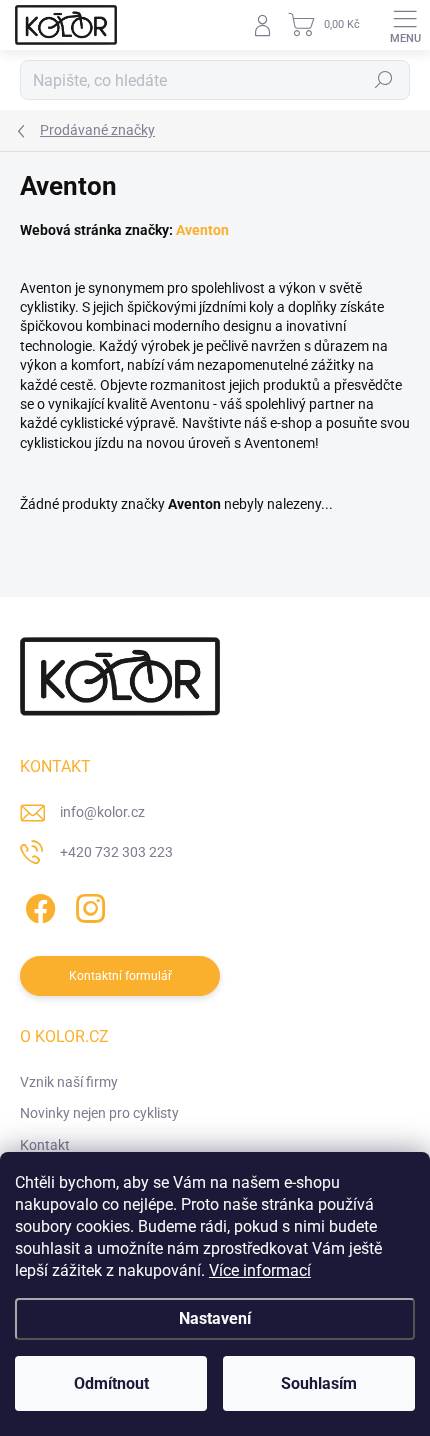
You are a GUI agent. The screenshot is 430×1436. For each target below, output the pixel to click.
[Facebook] (37, 905)
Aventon (202, 230)
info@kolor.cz (102, 812)
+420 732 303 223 (116, 852)
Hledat (384, 80)
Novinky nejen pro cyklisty (99, 1113)
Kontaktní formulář (120, 976)
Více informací (260, 1270)
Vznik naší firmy (69, 1082)
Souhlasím (319, 1383)
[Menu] (405, 25)
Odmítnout (111, 1383)
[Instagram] (87, 905)
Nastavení (215, 1318)
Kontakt (45, 1145)
